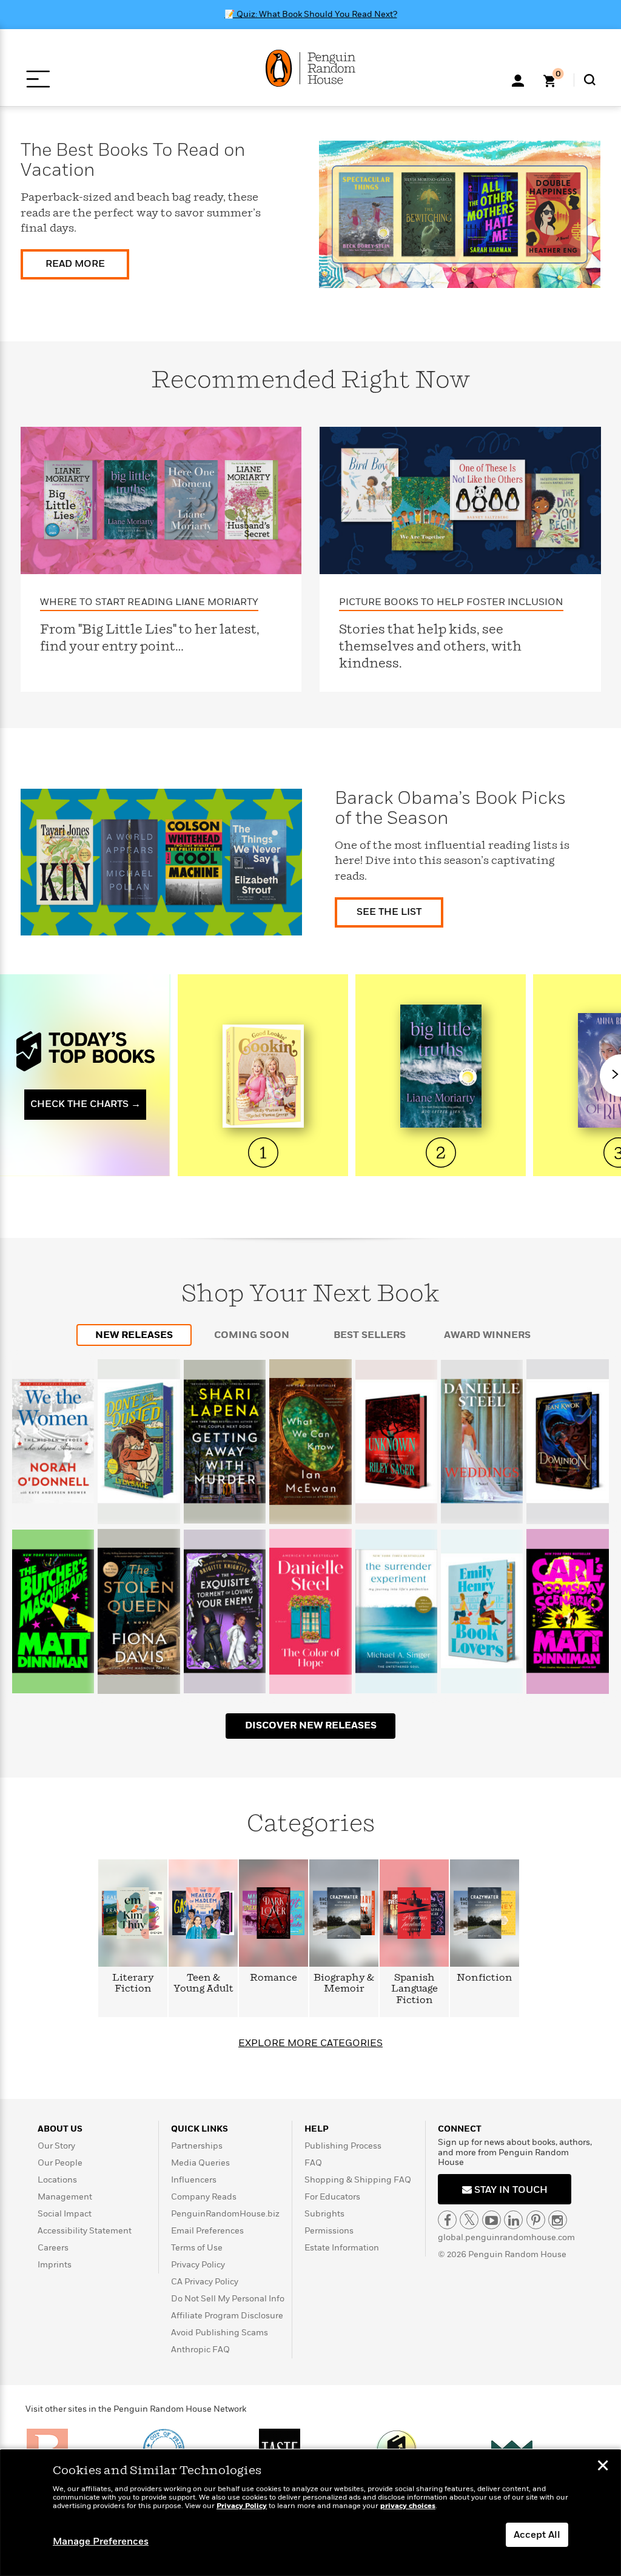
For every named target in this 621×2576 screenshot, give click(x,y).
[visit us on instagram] (558, 2220)
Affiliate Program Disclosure (227, 2316)
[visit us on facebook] (447, 2220)
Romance (274, 1978)
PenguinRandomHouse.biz (225, 2214)
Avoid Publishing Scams (220, 2333)
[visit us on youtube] (492, 2220)
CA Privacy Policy (205, 2282)
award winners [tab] (487, 1335)
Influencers (194, 2180)
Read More (75, 264)
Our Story (56, 2146)
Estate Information (342, 2248)
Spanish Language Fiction (415, 1989)
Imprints (55, 2265)
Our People (60, 2163)
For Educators (332, 2197)
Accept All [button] (537, 2535)
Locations (57, 2180)
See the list (389, 912)
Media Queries (200, 2163)
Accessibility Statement (85, 2231)
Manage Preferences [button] (101, 2541)
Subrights (324, 2214)
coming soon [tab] (252, 1335)
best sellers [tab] (370, 1335)
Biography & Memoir (344, 1983)
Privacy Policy (198, 2265)
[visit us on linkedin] (513, 2220)
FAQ (313, 2163)
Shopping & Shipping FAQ (358, 2180)
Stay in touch (510, 2190)
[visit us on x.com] (469, 2220)
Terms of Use (197, 2248)
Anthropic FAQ (200, 2350)
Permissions (329, 2231)
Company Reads (204, 2197)
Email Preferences (207, 2231)
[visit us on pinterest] (536, 2220)
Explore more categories (310, 2043)
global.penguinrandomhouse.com (506, 2237)
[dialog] (310, 2513)
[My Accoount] (518, 79)
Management (65, 2197)
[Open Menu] (38, 79)
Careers (53, 2248)
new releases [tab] (134, 1335)
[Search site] (590, 80)
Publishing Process (343, 2146)
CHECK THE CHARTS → (86, 1104)
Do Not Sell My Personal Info (228, 2299)
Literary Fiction (133, 1983)
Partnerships (197, 2146)
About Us (60, 2129)
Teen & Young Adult (203, 1983)
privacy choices (408, 2506)
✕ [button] (603, 2467)
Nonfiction (485, 1978)
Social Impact (65, 2214)
